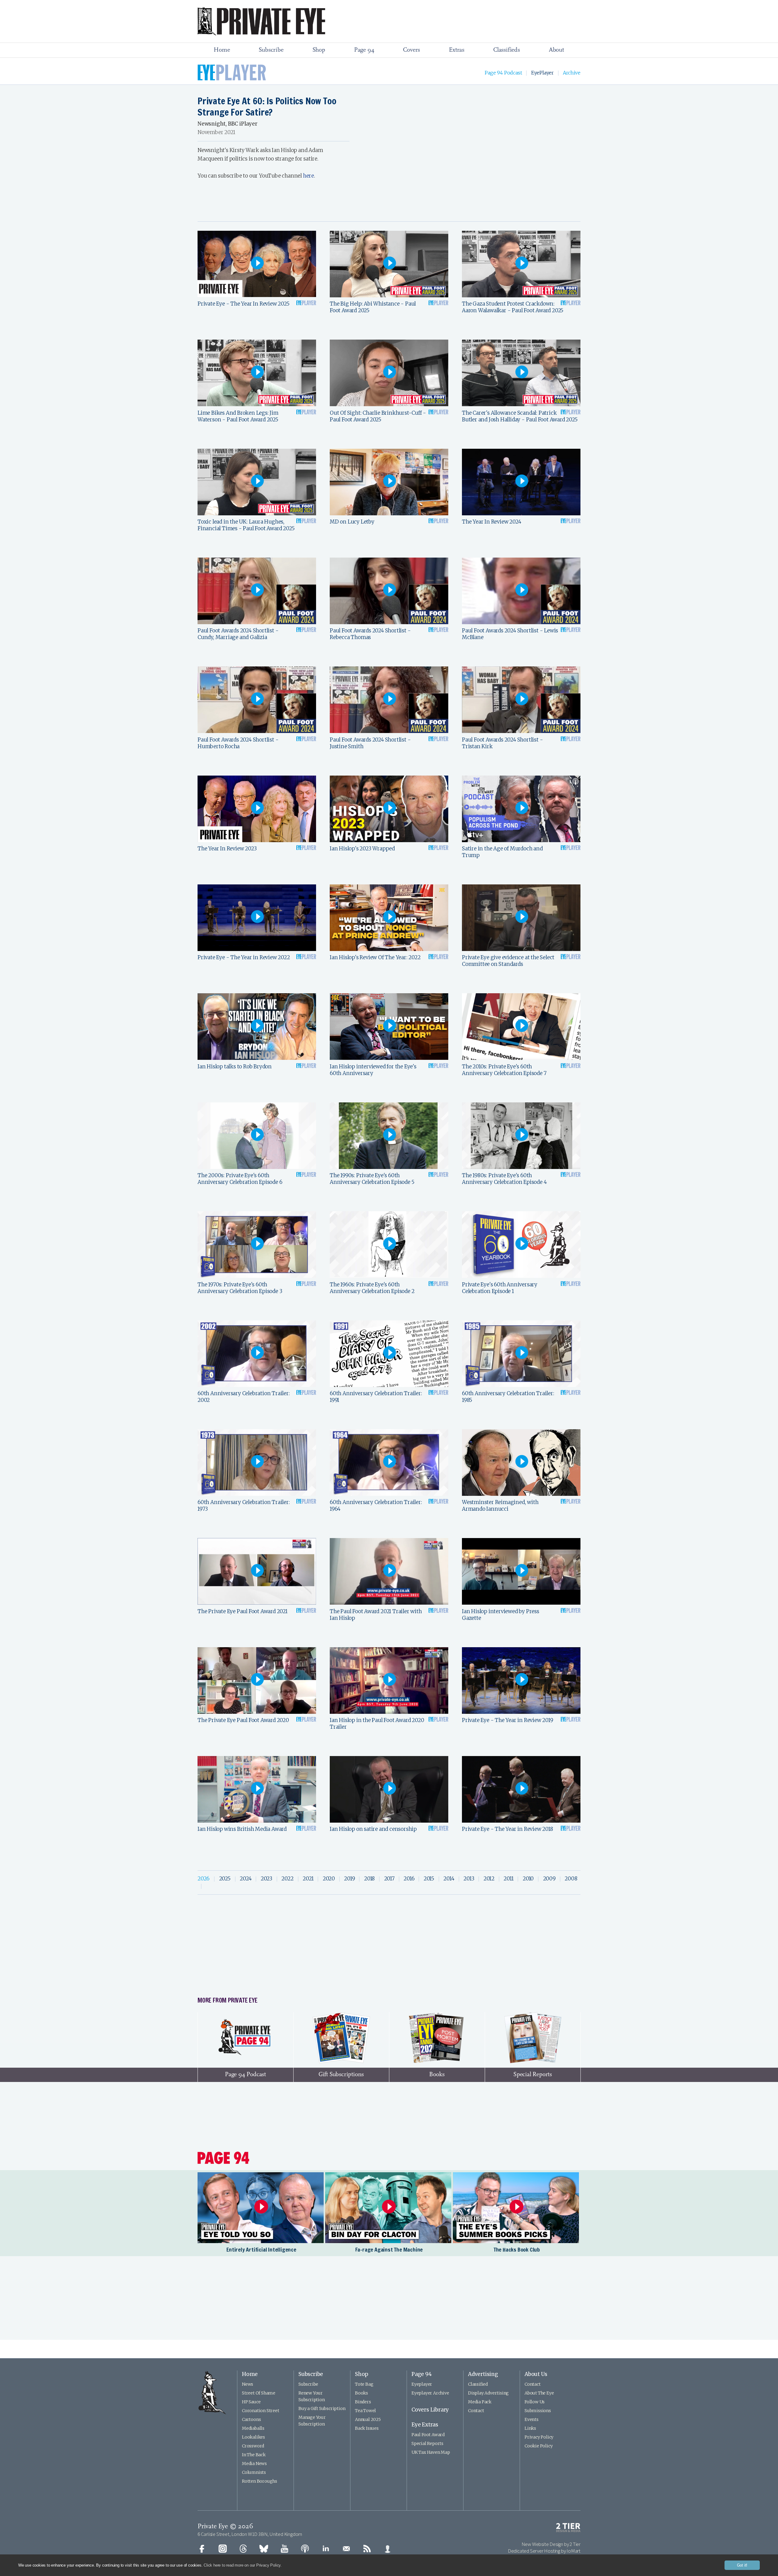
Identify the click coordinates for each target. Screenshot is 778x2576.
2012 (489, 1879)
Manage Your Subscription (312, 2421)
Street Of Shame (259, 2393)
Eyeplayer (422, 2384)
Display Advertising (488, 2393)
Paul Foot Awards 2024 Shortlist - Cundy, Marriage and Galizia (238, 634)
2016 (409, 1879)
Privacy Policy (539, 2437)
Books (361, 2393)
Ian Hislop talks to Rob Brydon (235, 1067)
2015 (429, 1879)
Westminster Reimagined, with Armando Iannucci (500, 1506)
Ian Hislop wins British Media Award (242, 1829)
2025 (225, 1879)
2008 (571, 1879)
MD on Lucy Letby (352, 522)
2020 (329, 1879)
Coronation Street (261, 2411)
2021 (308, 1879)
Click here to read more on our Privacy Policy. (243, 2565)
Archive (572, 73)
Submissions (538, 2411)
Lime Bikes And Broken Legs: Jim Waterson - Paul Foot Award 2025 (238, 416)
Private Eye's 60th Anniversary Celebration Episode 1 (500, 1288)
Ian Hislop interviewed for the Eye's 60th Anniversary (373, 1070)
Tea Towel (365, 2411)
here (308, 176)
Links (530, 2428)
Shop (319, 50)
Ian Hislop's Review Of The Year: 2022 (375, 957)
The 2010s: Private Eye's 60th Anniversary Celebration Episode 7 (504, 1070)
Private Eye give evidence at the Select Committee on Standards (508, 961)
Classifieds (507, 50)
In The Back (254, 2455)
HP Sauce (251, 2402)
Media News (254, 2464)
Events (532, 2419)
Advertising (483, 2374)
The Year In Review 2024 (491, 522)
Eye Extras (425, 2425)
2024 (246, 1879)
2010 (528, 1879)
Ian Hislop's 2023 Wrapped (362, 849)
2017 (389, 1879)
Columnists (254, 2472)
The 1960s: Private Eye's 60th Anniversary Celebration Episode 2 (372, 1288)
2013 (469, 1879)
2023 (267, 1879)
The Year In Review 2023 (227, 849)
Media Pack (480, 2402)
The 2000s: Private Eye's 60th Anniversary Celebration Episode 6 (240, 1179)
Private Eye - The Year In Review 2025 (244, 304)
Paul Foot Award (428, 2435)
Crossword (253, 2446)
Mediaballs (253, 2428)
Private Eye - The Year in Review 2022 (244, 957)
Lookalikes (253, 2437)
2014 (449, 1879)
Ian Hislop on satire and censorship (373, 1829)
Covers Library (430, 2410)
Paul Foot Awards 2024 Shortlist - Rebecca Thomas (370, 634)
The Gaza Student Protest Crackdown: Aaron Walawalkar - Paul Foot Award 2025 (513, 307)
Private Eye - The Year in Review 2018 (508, 1829)
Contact (476, 2411)
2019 (349, 1879)
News (248, 2384)
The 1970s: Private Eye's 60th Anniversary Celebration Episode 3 (240, 1288)
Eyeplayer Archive (430, 2393)
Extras (457, 50)
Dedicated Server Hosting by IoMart (544, 2551)
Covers (411, 50)
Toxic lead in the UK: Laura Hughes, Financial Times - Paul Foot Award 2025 (246, 525)
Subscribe (271, 50)
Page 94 (364, 50)
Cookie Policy (539, 2446)
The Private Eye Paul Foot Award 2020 (243, 1720)
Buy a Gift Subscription (322, 2408)
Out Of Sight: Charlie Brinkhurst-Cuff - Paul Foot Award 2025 (378, 416)
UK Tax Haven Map (431, 2452)
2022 (287, 1879)
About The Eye (539, 2393)
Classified (478, 2384)
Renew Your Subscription (312, 2396)
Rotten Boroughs (260, 2481)
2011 (508, 1879)
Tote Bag (364, 2384)
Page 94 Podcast (503, 73)
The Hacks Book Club (517, 2249)
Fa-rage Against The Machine (389, 2249)
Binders (363, 2402)
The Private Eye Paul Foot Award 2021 (243, 1611)
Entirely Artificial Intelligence (261, 2249)
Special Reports (427, 2443)
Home (222, 50)
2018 (369, 1879)
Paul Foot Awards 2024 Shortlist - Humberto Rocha (238, 743)
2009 (549, 1879)
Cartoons (251, 2419)
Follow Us (535, 2402)
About (556, 50)
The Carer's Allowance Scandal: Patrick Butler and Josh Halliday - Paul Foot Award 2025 (520, 416)
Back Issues (367, 2428)
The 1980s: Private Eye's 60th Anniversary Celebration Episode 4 (504, 1179)
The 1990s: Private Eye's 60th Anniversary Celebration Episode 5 (372, 1179)
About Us (536, 2374)
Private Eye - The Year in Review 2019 (508, 1720)
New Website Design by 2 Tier (551, 2544)
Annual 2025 (368, 2419)
